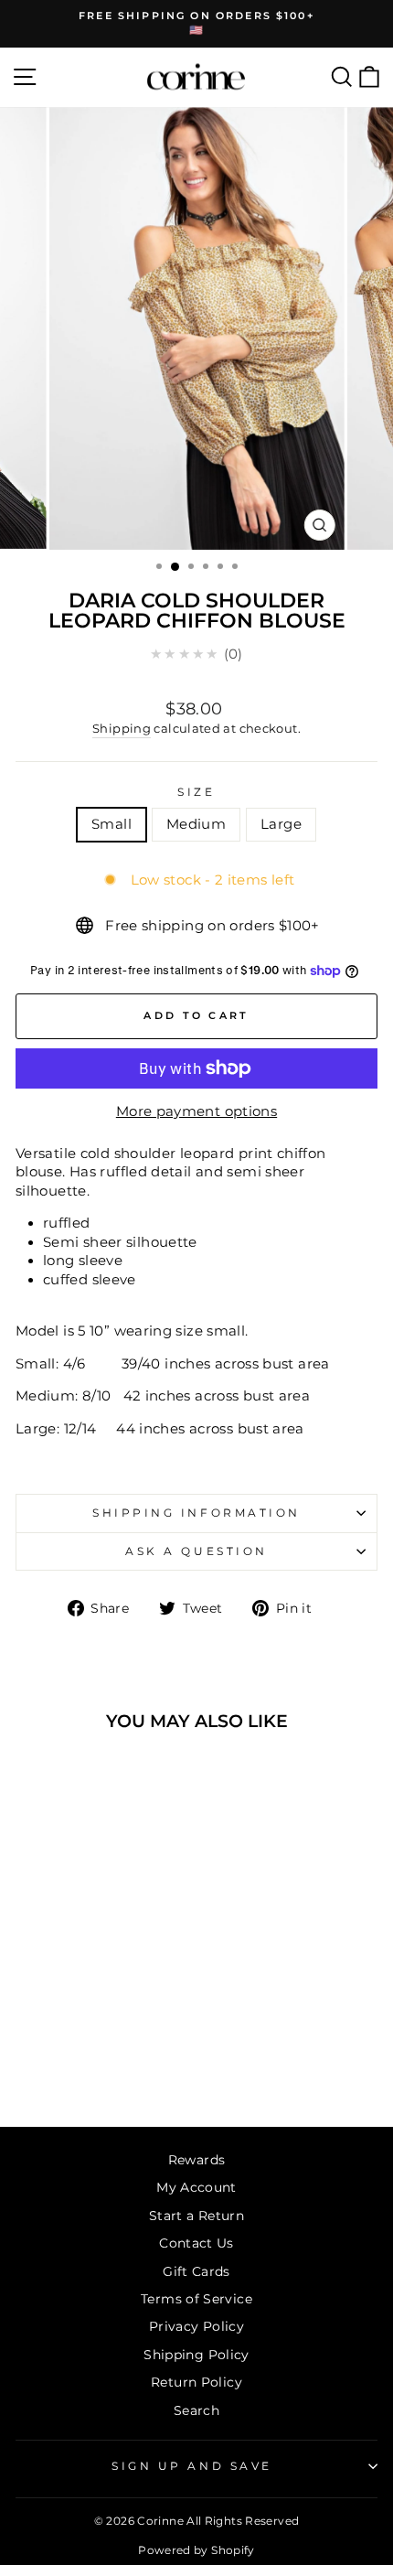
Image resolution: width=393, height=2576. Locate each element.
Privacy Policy (196, 2326)
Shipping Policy (196, 2355)
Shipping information (196, 1513)
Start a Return (196, 2216)
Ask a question (196, 1551)
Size (196, 792)
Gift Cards (196, 2271)
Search (196, 2410)
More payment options (196, 1111)
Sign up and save (192, 2466)
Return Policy (196, 2382)
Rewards (197, 2160)
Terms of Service (196, 2299)
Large (281, 824)
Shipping (122, 729)
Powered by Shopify (196, 2550)
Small (112, 824)
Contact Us (196, 2243)
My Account (196, 2187)
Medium (196, 824)
